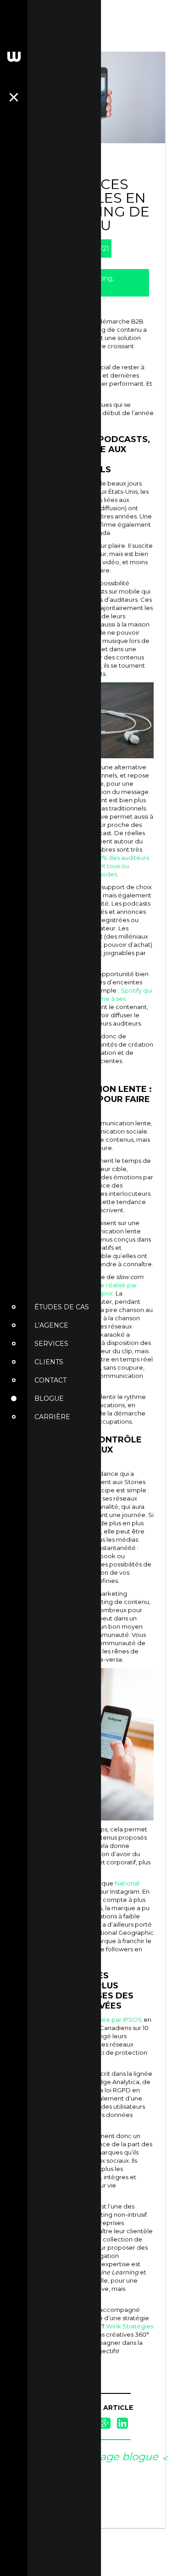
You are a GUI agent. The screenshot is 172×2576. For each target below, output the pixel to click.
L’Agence (51, 1325)
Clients (49, 1362)
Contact (50, 1380)
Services (51, 1344)
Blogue (49, 1399)
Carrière (52, 1417)
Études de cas (62, 1307)
